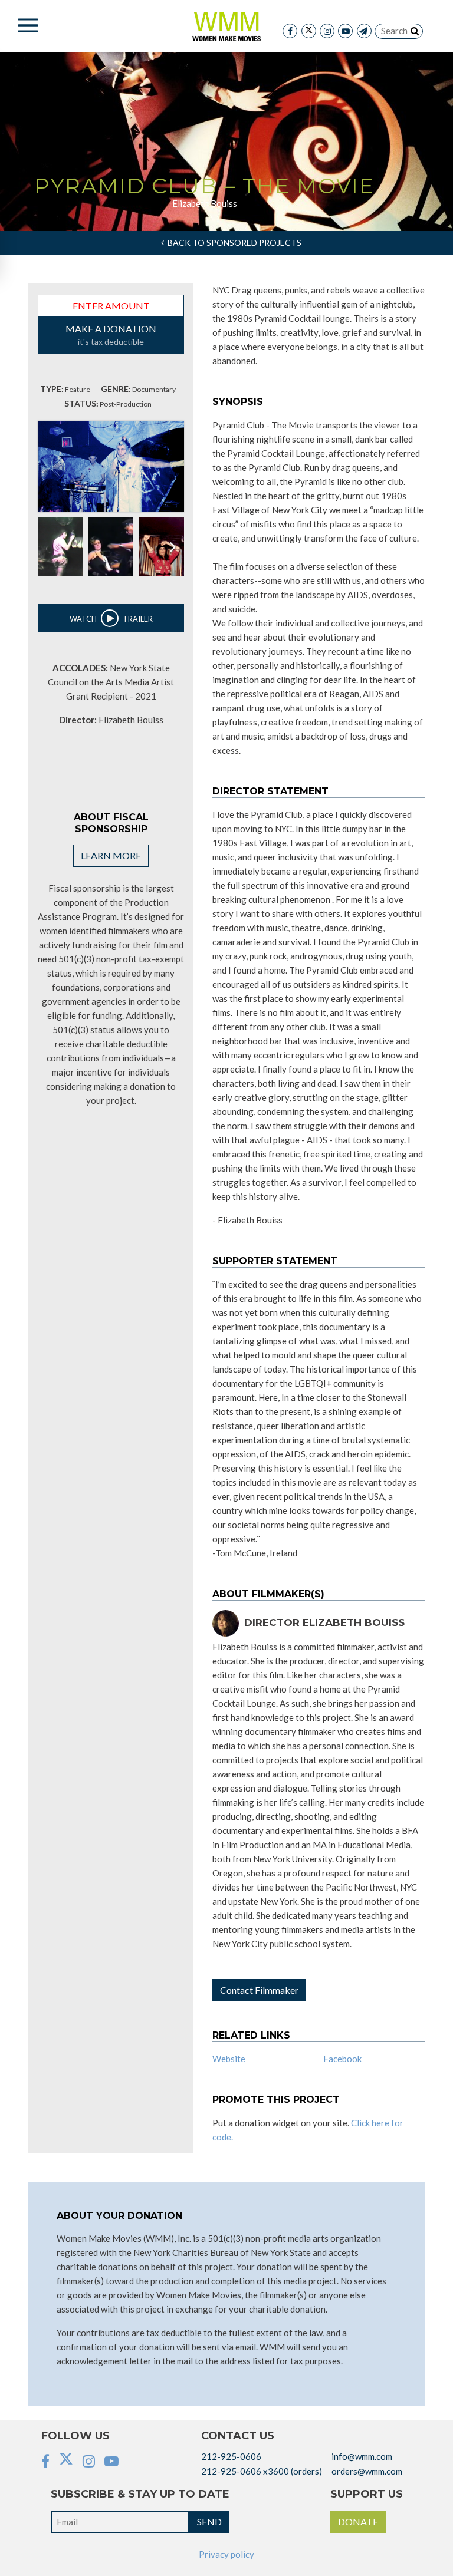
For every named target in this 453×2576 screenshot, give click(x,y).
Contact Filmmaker (259, 1990)
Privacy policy (226, 2554)
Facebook (342, 2059)
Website (229, 2059)
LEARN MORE (111, 855)
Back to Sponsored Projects (233, 243)
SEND (209, 2521)
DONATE (358, 2521)
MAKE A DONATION (111, 335)
